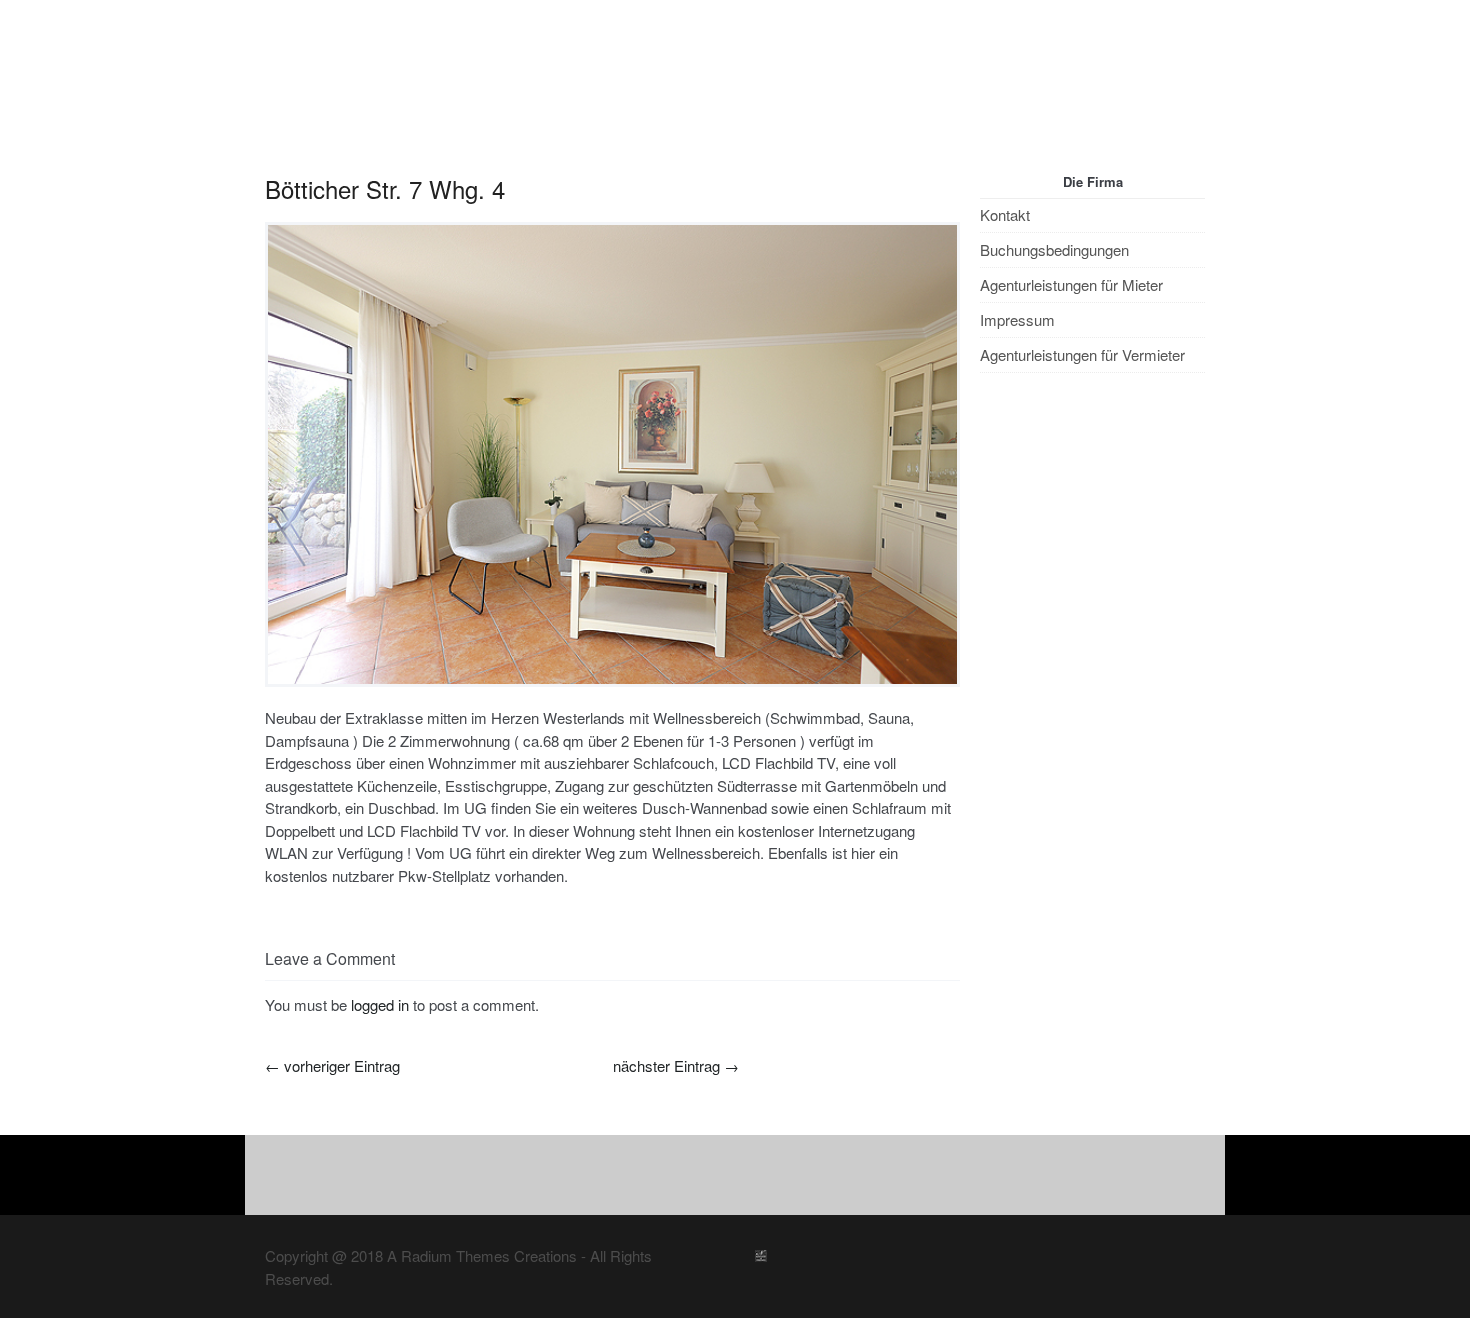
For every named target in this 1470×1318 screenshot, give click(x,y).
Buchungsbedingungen (1054, 229)
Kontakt (1005, 194)
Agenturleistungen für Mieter (1071, 264)
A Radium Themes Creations (480, 1235)
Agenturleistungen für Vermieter (1082, 334)
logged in (380, 984)
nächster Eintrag (676, 1045)
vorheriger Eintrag (332, 1045)
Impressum (1017, 299)
